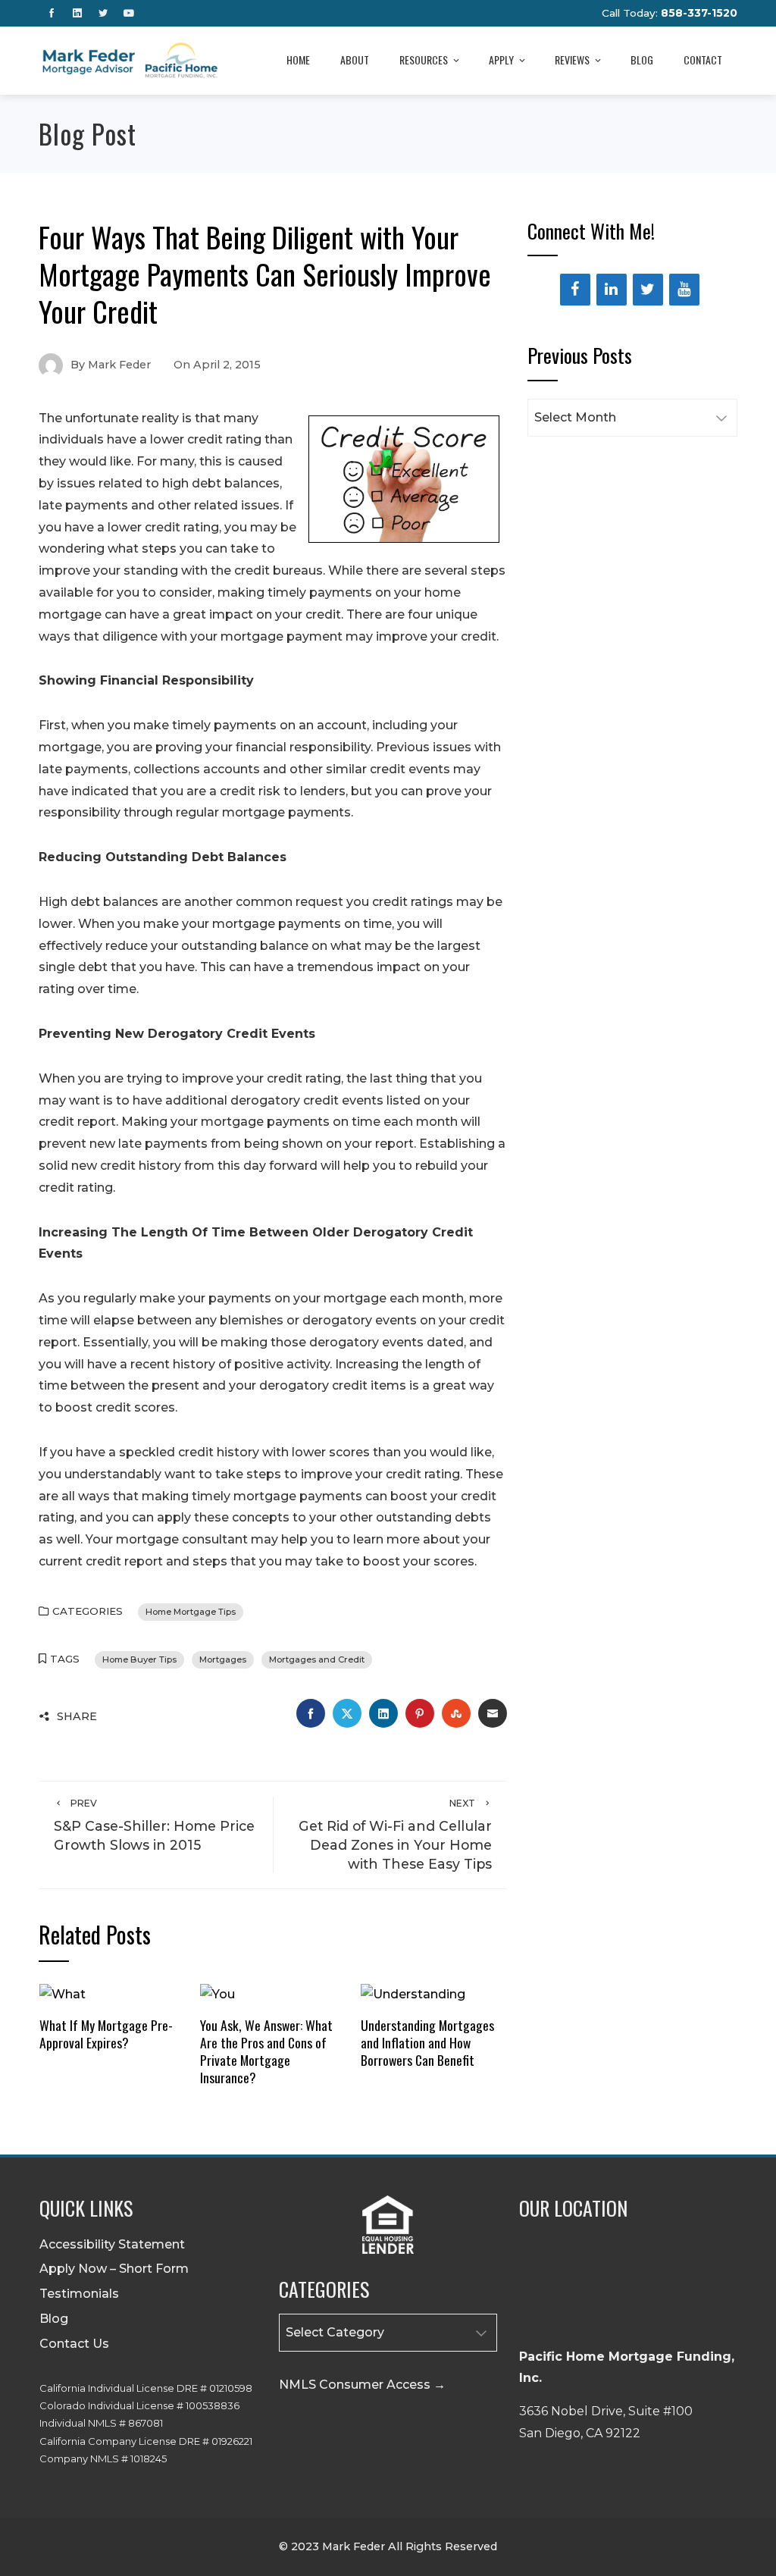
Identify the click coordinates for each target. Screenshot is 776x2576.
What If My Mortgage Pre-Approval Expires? (106, 2034)
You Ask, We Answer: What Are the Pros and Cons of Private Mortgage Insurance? (266, 2051)
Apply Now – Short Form (114, 2269)
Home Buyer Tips (139, 1659)
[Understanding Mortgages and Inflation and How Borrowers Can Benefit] (413, 1993)
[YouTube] (684, 290)
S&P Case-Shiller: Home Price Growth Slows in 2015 (154, 1825)
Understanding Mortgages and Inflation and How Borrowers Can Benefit (427, 2042)
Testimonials (79, 2294)
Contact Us (74, 2344)
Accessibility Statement (112, 2244)
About (355, 60)
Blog (642, 60)
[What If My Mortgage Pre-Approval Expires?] (63, 1993)
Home (298, 60)
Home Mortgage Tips (191, 1612)
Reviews (572, 60)
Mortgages (223, 1659)
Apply (501, 60)
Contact (703, 60)
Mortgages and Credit (317, 1659)
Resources (424, 60)
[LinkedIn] (612, 290)
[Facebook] (575, 290)
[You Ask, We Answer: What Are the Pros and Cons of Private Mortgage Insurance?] (217, 1993)
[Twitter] (648, 290)
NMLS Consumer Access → (362, 2385)
